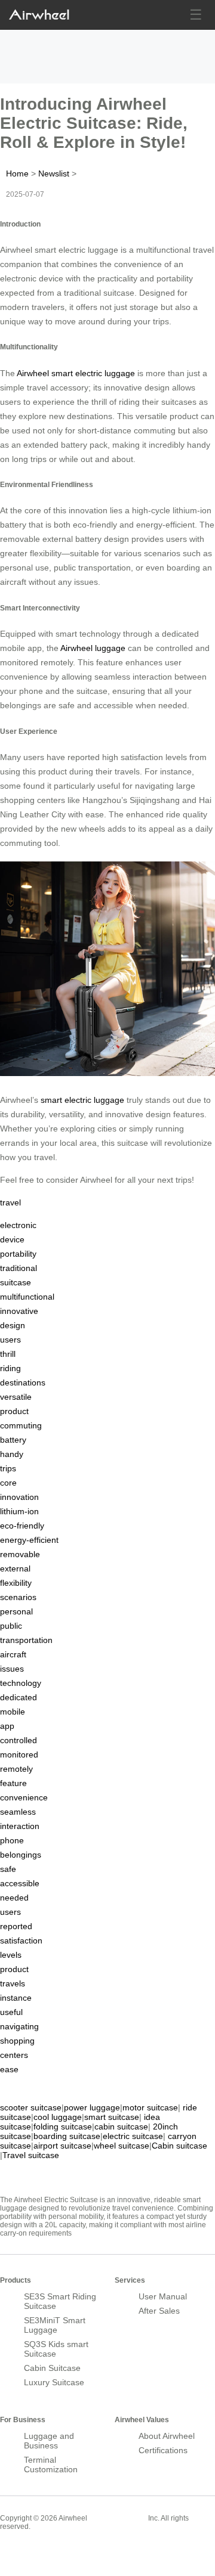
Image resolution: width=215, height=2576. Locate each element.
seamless (18, 1812)
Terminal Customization (51, 2465)
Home (17, 173)
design (13, 1325)
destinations (23, 1382)
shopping (17, 2041)
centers (14, 2055)
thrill (8, 1354)
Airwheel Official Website (47, 2552)
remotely (16, 1769)
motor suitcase (150, 2107)
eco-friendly (22, 1526)
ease (9, 2069)
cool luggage (58, 2117)
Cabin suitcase (179, 2146)
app (7, 1726)
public (11, 1626)
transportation (26, 1640)
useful (11, 2012)
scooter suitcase (31, 2107)
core (8, 1483)
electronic (18, 1225)
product (14, 1411)
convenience (24, 1797)
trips (8, 1468)
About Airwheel (167, 2436)
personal (16, 1611)
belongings (21, 1855)
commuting (21, 1425)
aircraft (13, 1654)
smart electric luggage (82, 1100)
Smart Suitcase (118, 2518)
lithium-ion (19, 1511)
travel (10, 1202)
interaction (20, 1826)
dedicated (19, 1697)
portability (18, 1254)
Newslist (54, 173)
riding (10, 1368)
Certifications (163, 2450)
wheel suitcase (122, 2146)
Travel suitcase (31, 2155)
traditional (19, 1268)
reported (16, 1926)
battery (13, 1440)
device (12, 1239)
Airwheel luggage (93, 648)
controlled (19, 1740)
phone (12, 1840)
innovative (19, 1311)
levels (11, 1955)
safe (8, 1869)
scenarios (18, 1597)
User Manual (163, 2296)
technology (21, 1683)
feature (13, 1783)
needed (14, 1898)
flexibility (16, 1583)
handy (12, 1454)
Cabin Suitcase (52, 2368)
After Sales (159, 2311)
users (10, 1340)
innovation (19, 1497)
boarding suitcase (67, 2136)
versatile (16, 1397)
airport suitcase (62, 2146)
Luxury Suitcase (54, 2382)
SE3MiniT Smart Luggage (55, 2325)
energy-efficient (29, 1540)
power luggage (92, 2107)
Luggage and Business (49, 2441)
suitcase (16, 1282)
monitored (19, 1754)
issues (12, 1669)
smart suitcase (112, 2117)
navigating (19, 2026)
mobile (13, 1712)
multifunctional (27, 1297)
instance (16, 1998)
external (15, 1568)
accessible (20, 1883)
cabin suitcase (121, 2126)
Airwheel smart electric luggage (76, 373)
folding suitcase (63, 2126)
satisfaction (21, 1940)
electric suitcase (133, 2136)
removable (20, 1554)
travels (13, 1983)
